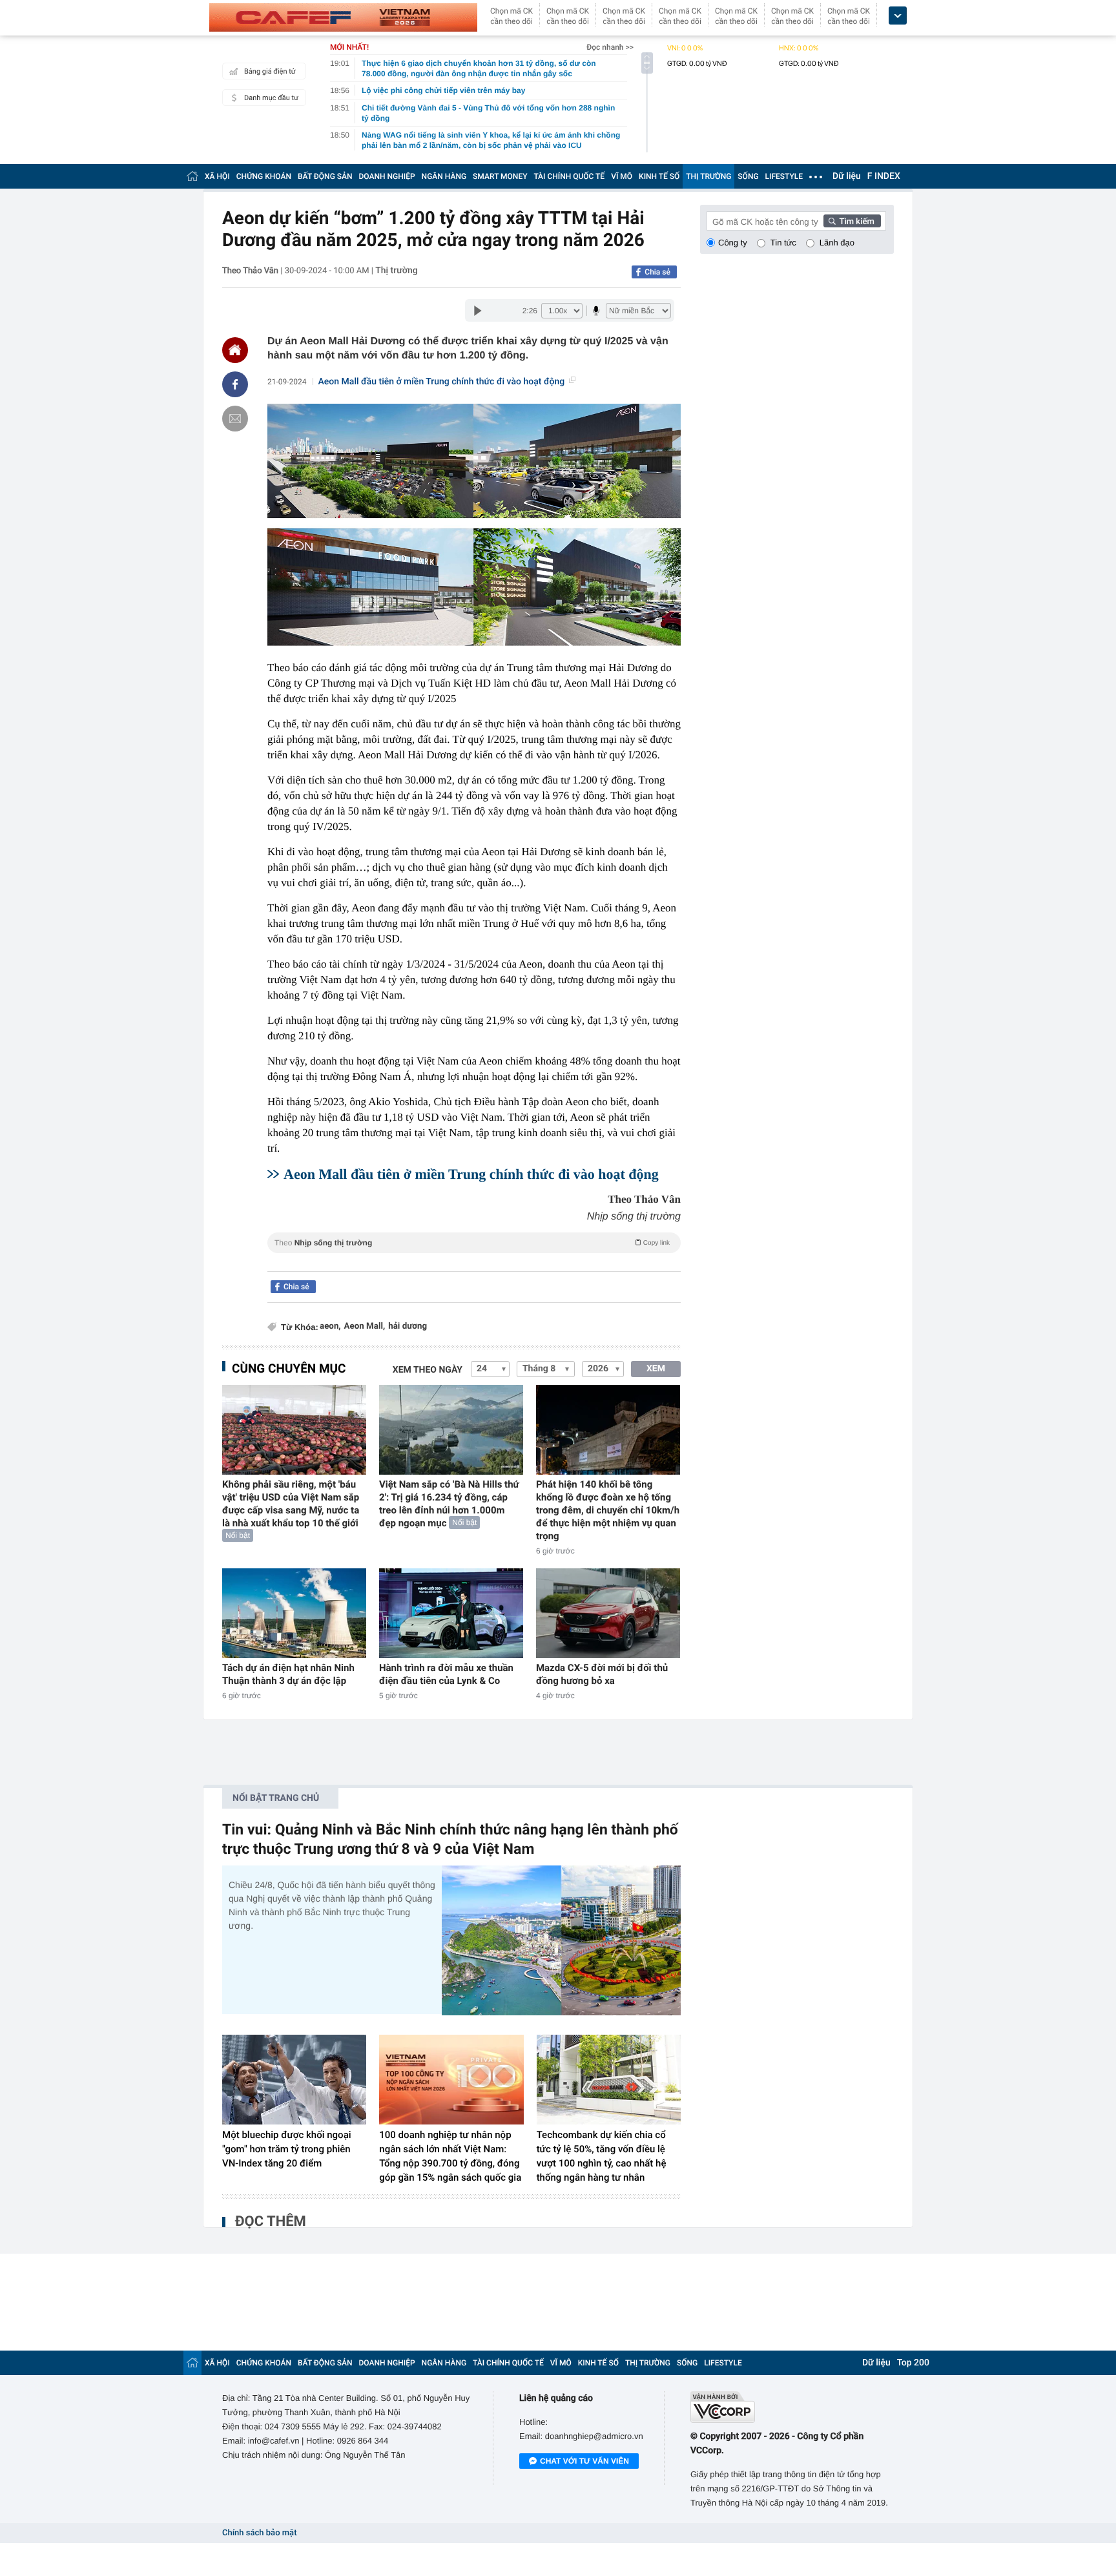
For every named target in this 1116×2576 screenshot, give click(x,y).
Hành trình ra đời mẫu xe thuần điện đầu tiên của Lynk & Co (446, 1674)
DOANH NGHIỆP (387, 176)
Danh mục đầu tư (271, 98)
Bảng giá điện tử (270, 71)
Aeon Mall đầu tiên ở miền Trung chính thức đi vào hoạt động (442, 382)
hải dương (408, 1326)
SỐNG (748, 176)
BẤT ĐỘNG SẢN (325, 176)
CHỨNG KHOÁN (264, 176)
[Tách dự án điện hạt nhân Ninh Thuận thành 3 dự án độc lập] (294, 1613)
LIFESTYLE (784, 176)
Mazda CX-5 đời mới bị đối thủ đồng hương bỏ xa (602, 1674)
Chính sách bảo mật (259, 2533)
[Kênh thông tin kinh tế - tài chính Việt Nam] (343, 17)
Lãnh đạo (837, 243)
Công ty (733, 243)
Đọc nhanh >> (610, 47)
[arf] (474, 1257)
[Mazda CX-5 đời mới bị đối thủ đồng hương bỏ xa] (608, 1613)
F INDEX (884, 176)
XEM (656, 1369)
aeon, (330, 1326)
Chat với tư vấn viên (584, 2461)
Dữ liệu (847, 176)
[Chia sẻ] (235, 384)
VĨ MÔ (622, 176)
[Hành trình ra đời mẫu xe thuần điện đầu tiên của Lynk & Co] (451, 1613)
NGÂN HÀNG (444, 176)
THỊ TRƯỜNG (708, 176)
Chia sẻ (657, 272)
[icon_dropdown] (898, 16)
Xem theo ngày (428, 1370)
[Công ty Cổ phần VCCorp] (792, 2407)
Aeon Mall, (365, 1326)
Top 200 (913, 2363)
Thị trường (396, 271)
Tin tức (783, 243)
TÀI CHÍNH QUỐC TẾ (569, 176)
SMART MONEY (500, 176)
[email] (235, 419)
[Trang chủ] (192, 176)
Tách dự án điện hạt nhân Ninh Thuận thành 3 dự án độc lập (288, 1674)
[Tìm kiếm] (852, 221)
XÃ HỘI (217, 176)
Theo (472, 1243)
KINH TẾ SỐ (659, 176)
